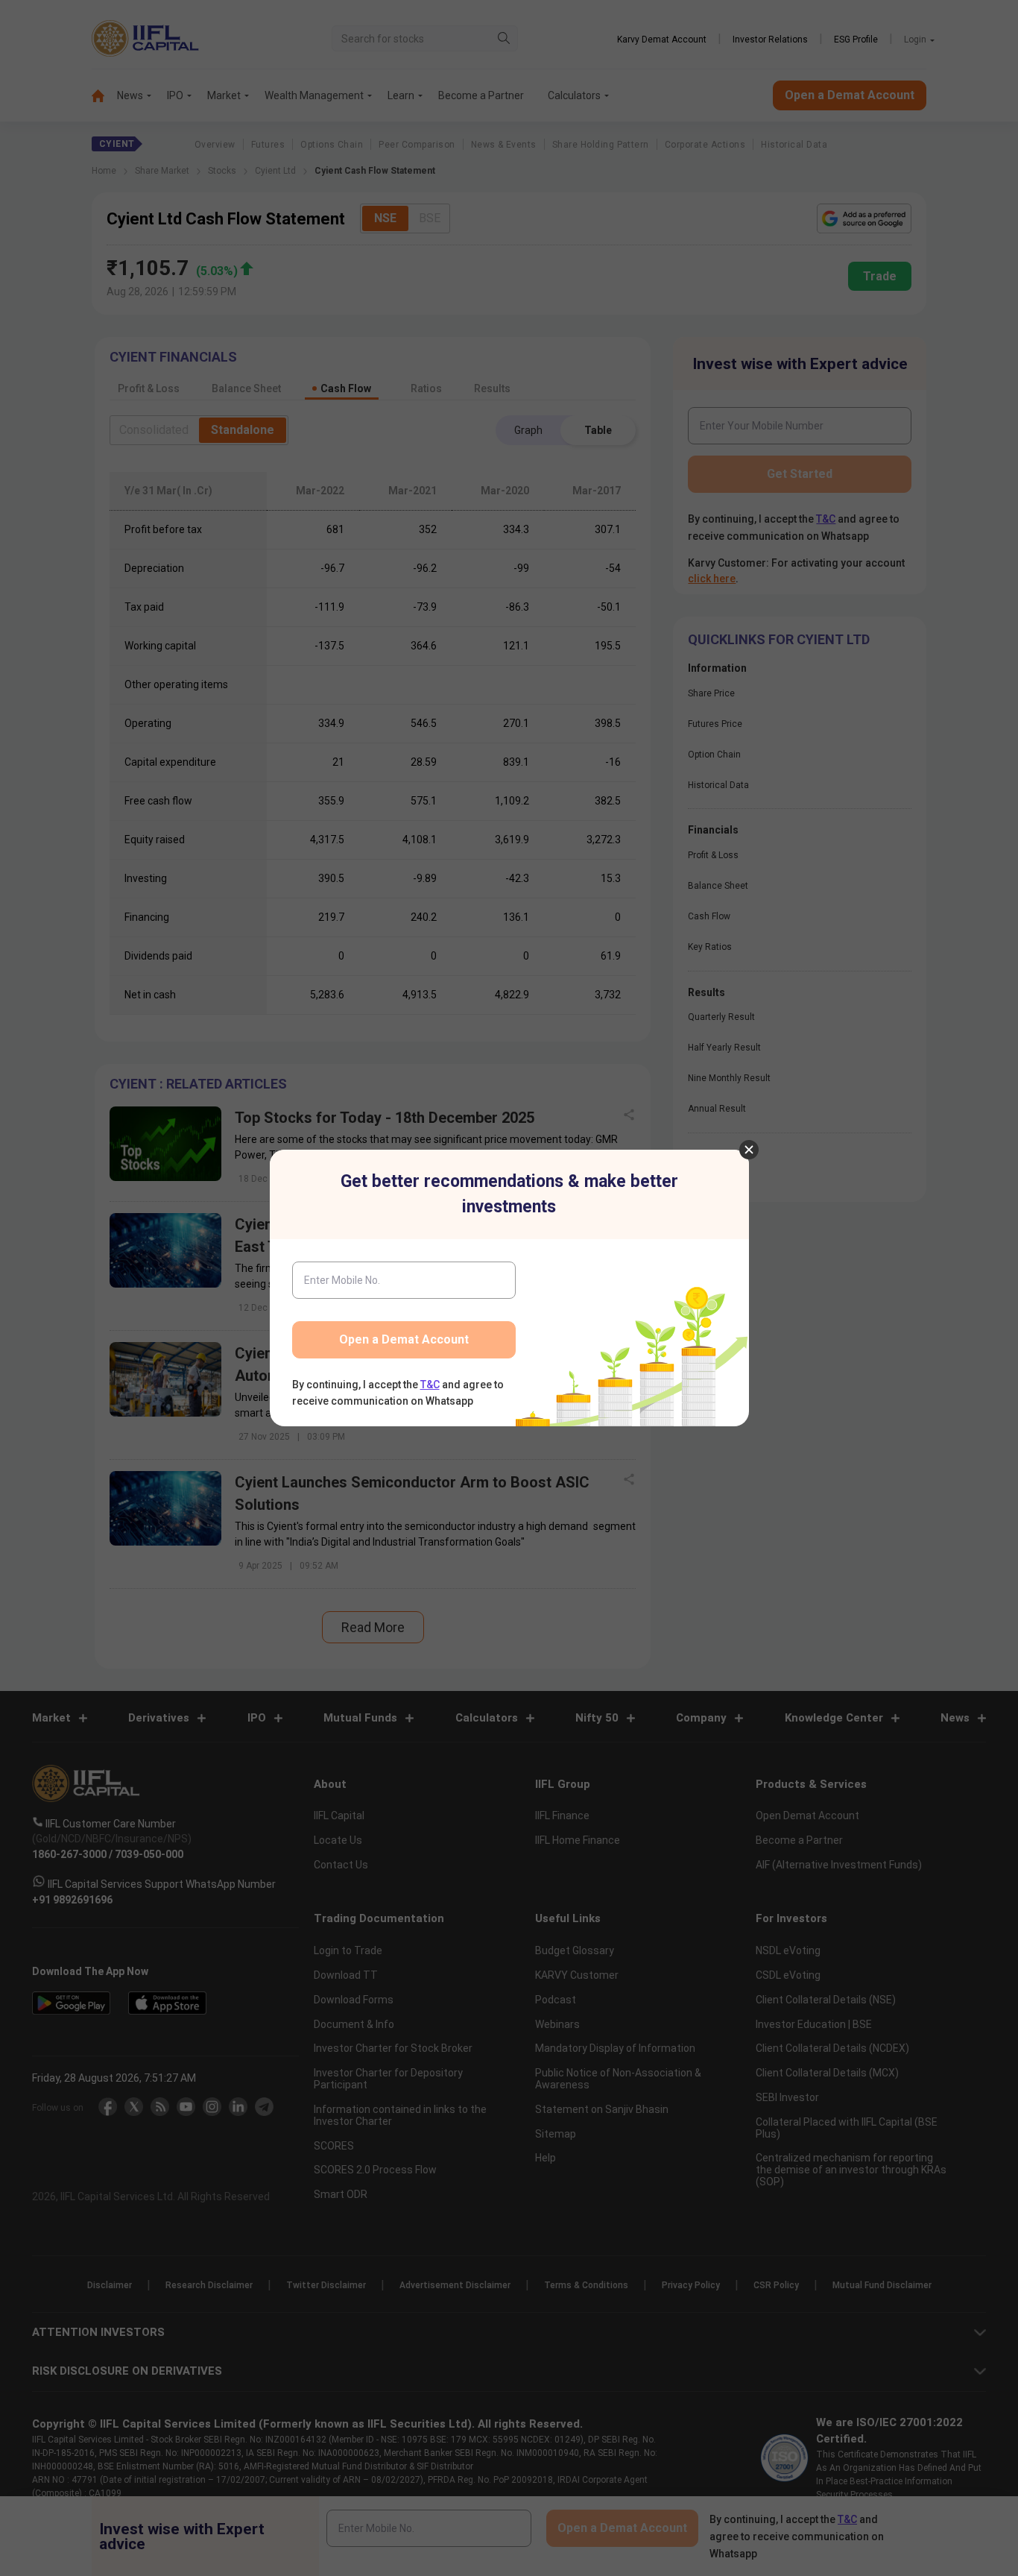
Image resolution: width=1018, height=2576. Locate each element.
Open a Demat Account (404, 1339)
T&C (430, 1385)
